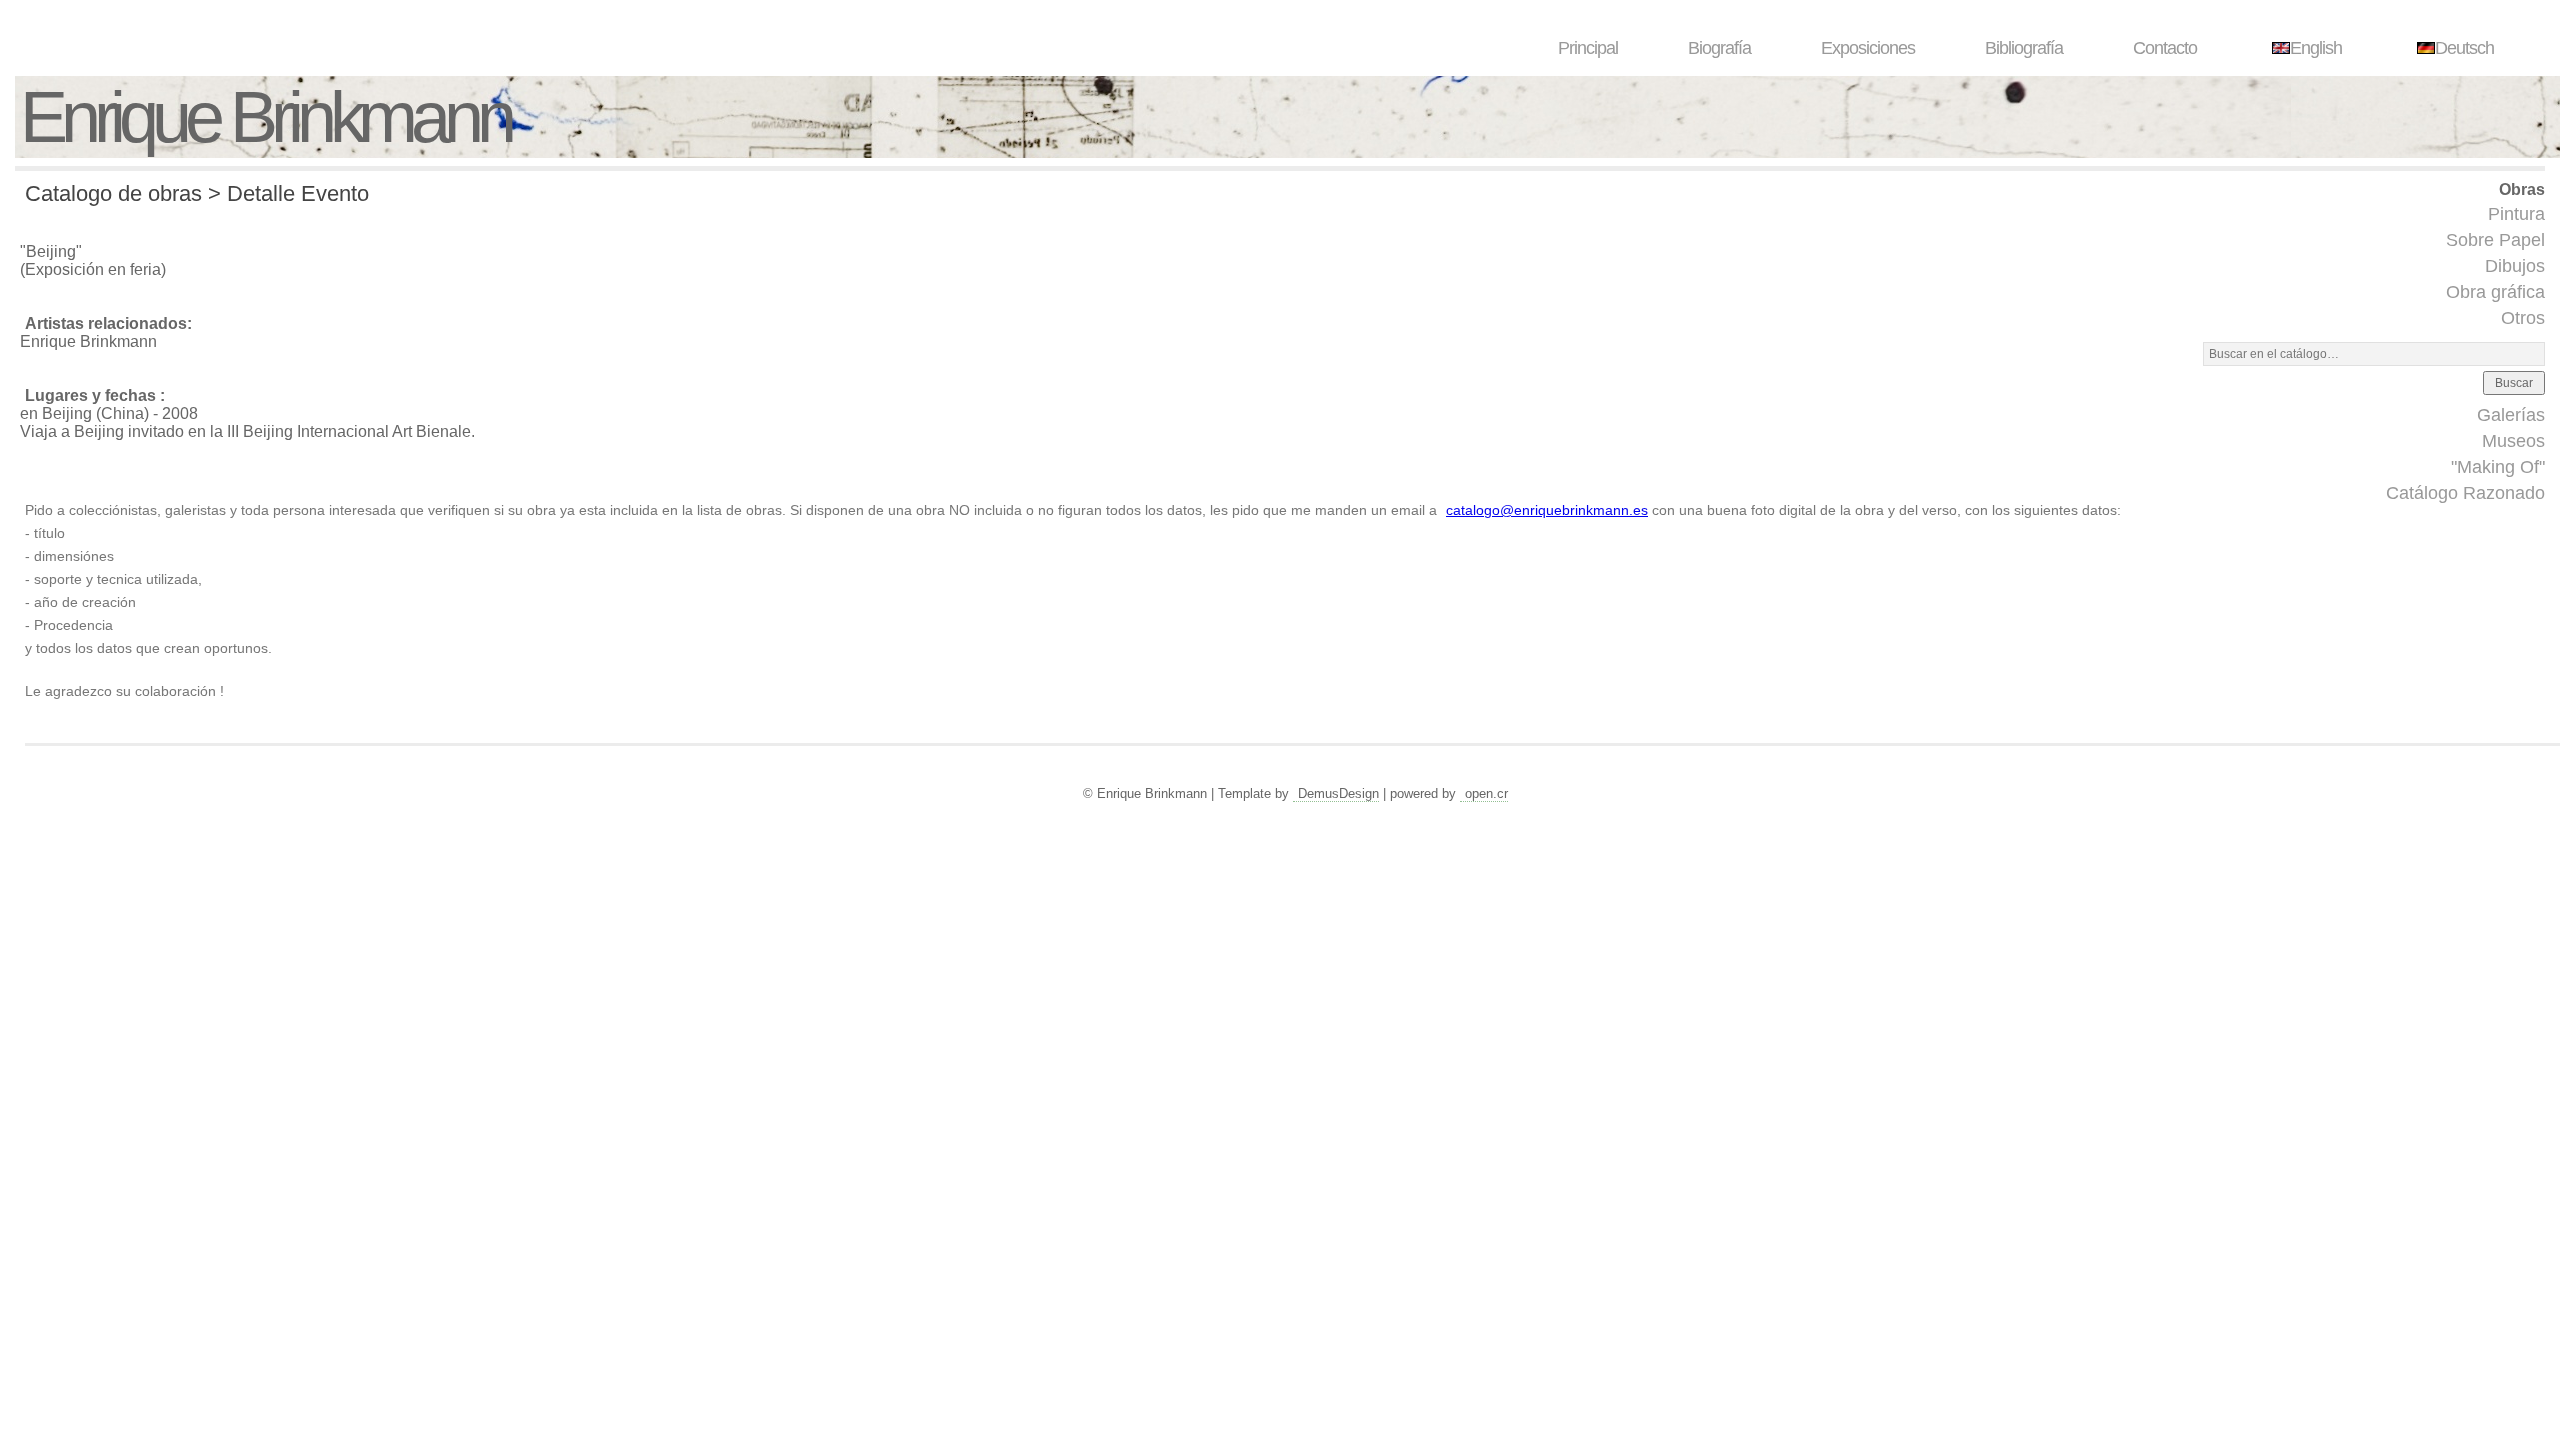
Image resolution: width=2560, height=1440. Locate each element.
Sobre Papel (2495, 240)
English (2316, 48)
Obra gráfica (2495, 292)
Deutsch (2464, 48)
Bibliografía (2024, 48)
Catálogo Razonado (2465, 493)
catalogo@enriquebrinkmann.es (1547, 510)
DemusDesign (1338, 793)
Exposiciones (1868, 48)
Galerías (2511, 415)
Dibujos (2515, 266)
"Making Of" (2498, 467)
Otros (2523, 318)
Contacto (2165, 48)
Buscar (2514, 383)
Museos (2513, 441)
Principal (1588, 48)
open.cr (1486, 793)
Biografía (1719, 48)
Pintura (2516, 214)
